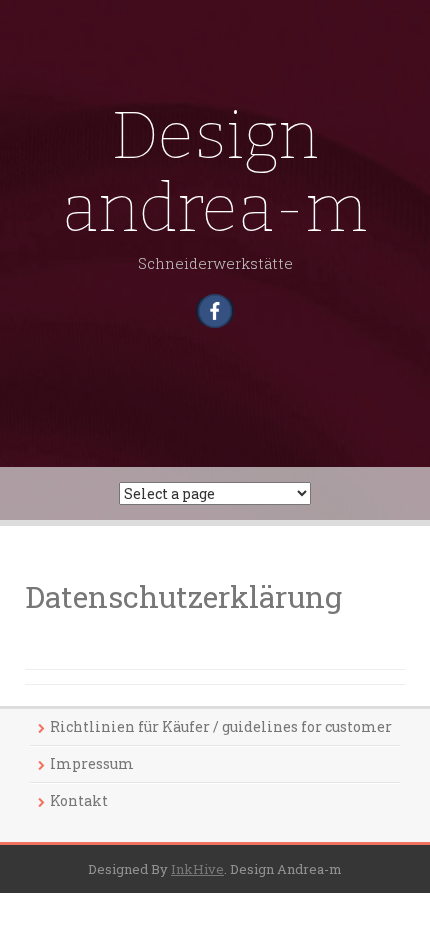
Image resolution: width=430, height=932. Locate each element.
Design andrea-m (215, 172)
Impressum (92, 763)
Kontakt (79, 800)
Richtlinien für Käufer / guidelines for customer (221, 726)
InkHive (197, 869)
